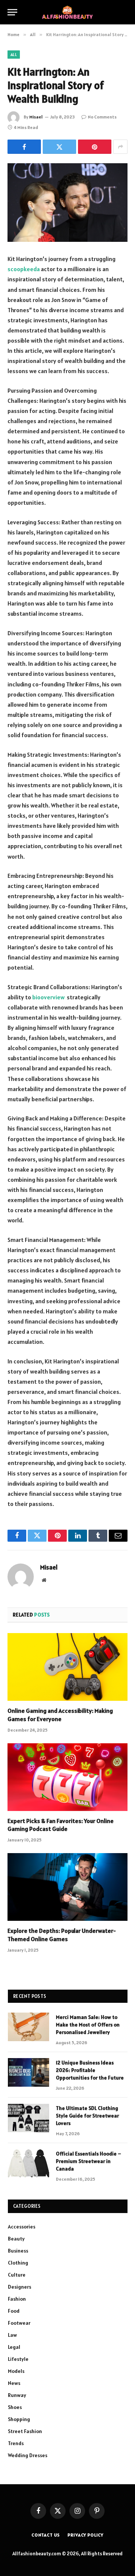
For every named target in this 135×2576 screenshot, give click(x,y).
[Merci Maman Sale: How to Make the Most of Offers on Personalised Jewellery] (28, 2027)
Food (14, 2311)
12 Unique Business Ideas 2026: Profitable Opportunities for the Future (90, 2070)
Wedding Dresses (28, 2455)
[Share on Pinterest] (95, 147)
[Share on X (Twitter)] (59, 147)
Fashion (17, 2299)
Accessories (22, 2227)
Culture (17, 2275)
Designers (19, 2287)
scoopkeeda (24, 269)
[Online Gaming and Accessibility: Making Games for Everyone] (67, 1667)
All (14, 55)
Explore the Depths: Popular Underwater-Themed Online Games (62, 1935)
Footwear (19, 2323)
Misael (36, 117)
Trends (16, 2443)
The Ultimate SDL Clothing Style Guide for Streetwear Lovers (87, 2116)
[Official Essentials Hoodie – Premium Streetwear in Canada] (28, 2163)
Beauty (16, 2239)
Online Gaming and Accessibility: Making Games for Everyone (60, 1715)
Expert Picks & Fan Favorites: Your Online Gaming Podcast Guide (61, 1825)
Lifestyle (18, 2359)
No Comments (102, 117)
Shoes (15, 2407)
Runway (17, 2395)
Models (16, 2371)
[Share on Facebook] (24, 147)
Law (12, 2335)
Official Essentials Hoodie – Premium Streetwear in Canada (88, 2161)
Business (18, 2251)
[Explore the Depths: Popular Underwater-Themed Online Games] (67, 1887)
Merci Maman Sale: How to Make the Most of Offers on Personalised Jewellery (88, 2025)
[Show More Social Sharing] (120, 147)
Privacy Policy (85, 2535)
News (14, 2383)
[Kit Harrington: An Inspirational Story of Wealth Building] (67, 203)
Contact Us (46, 2535)
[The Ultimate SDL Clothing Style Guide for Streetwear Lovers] (28, 2118)
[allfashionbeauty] (67, 12)
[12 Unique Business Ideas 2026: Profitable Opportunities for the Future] (28, 2072)
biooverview (48, 997)
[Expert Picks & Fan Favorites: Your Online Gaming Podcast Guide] (67, 1777)
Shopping (19, 2419)
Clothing (18, 2263)
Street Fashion (25, 2431)
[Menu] (12, 12)
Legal (14, 2347)
